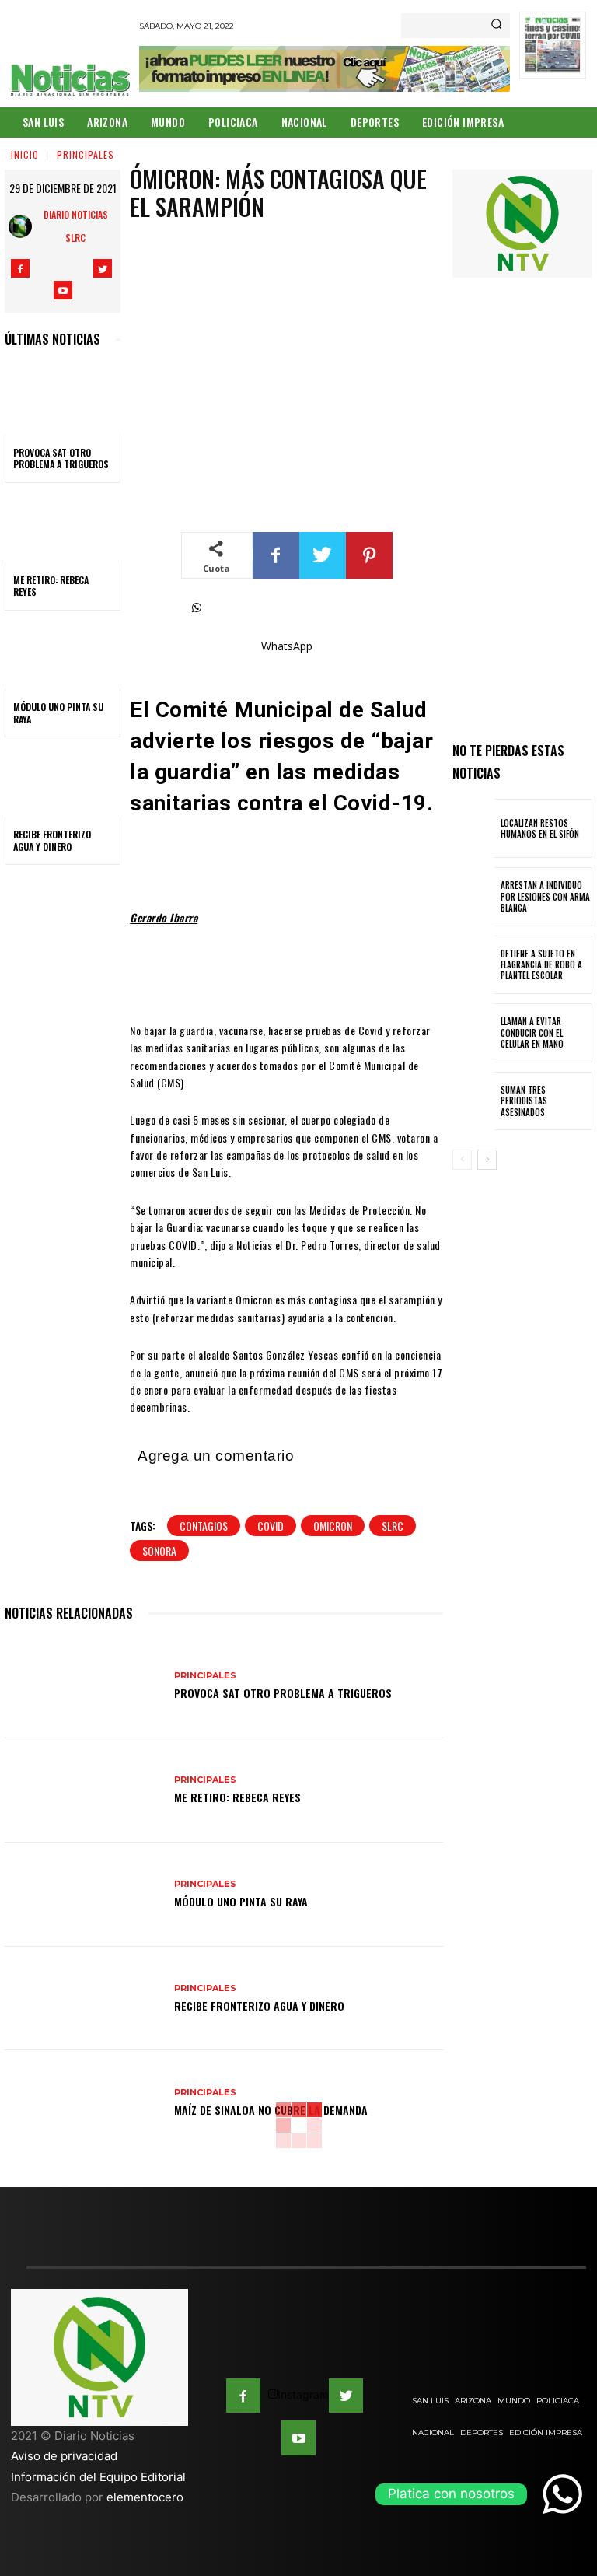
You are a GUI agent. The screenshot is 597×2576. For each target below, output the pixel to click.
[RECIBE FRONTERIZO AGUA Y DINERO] (63, 782)
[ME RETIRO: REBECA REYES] (63, 527)
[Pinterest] (369, 555)
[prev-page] (462, 1160)
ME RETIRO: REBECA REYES (51, 586)
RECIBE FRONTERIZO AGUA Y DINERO (52, 840)
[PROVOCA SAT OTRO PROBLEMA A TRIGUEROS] (63, 400)
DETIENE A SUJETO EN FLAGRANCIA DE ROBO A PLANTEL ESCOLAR (541, 965)
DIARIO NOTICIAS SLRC (76, 226)
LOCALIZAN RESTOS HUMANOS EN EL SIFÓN (540, 828)
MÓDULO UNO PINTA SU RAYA (58, 713)
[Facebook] (20, 268)
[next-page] (487, 1160)
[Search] (496, 26)
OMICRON (333, 1526)
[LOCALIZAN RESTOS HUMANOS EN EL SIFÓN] (473, 828)
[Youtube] (63, 290)
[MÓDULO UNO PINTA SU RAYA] (63, 655)
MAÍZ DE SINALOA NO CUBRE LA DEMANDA (271, 2110)
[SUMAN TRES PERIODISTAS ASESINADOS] (473, 1101)
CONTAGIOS (204, 1526)
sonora (159, 1550)
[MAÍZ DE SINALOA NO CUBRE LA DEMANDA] (84, 2102)
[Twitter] (103, 268)
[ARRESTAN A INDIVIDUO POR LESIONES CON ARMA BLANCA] (473, 897)
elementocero (145, 2497)
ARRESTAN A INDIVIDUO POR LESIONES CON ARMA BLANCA (545, 896)
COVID (271, 1526)
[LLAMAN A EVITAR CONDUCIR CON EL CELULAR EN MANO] (473, 1033)
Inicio (25, 154)
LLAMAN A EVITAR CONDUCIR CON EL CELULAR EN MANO (532, 1032)
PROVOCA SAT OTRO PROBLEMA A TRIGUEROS (61, 458)
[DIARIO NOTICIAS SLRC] (23, 226)
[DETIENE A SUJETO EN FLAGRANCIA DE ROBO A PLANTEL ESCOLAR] (473, 965)
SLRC (393, 1526)
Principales (86, 154)
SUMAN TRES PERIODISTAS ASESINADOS (524, 1101)
